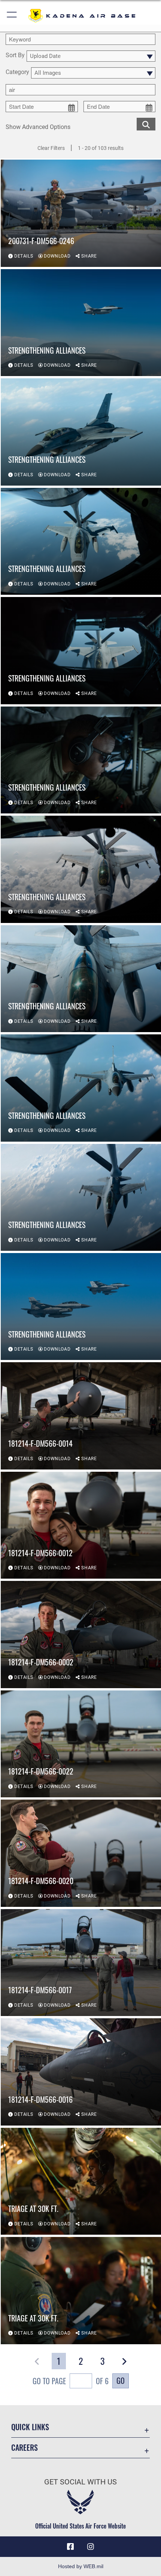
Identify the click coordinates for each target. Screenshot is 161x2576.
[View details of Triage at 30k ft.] (81, 2181)
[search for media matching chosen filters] (146, 124)
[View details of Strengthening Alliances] (81, 323)
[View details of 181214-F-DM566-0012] (81, 1525)
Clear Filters (51, 148)
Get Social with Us (80, 2482)
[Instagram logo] (91, 2547)
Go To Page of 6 (71, 2381)
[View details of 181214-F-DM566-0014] (81, 1416)
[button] (12, 16)
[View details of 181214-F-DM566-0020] (81, 1853)
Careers (25, 2448)
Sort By (15, 56)
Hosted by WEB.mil (81, 2566)
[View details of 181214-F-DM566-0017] (81, 1963)
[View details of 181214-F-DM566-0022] (81, 1744)
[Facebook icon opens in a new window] (70, 2547)
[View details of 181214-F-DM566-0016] (81, 2072)
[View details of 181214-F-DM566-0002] (81, 1634)
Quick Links (30, 2427)
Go (121, 2380)
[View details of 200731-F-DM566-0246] (81, 213)
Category (17, 72)
